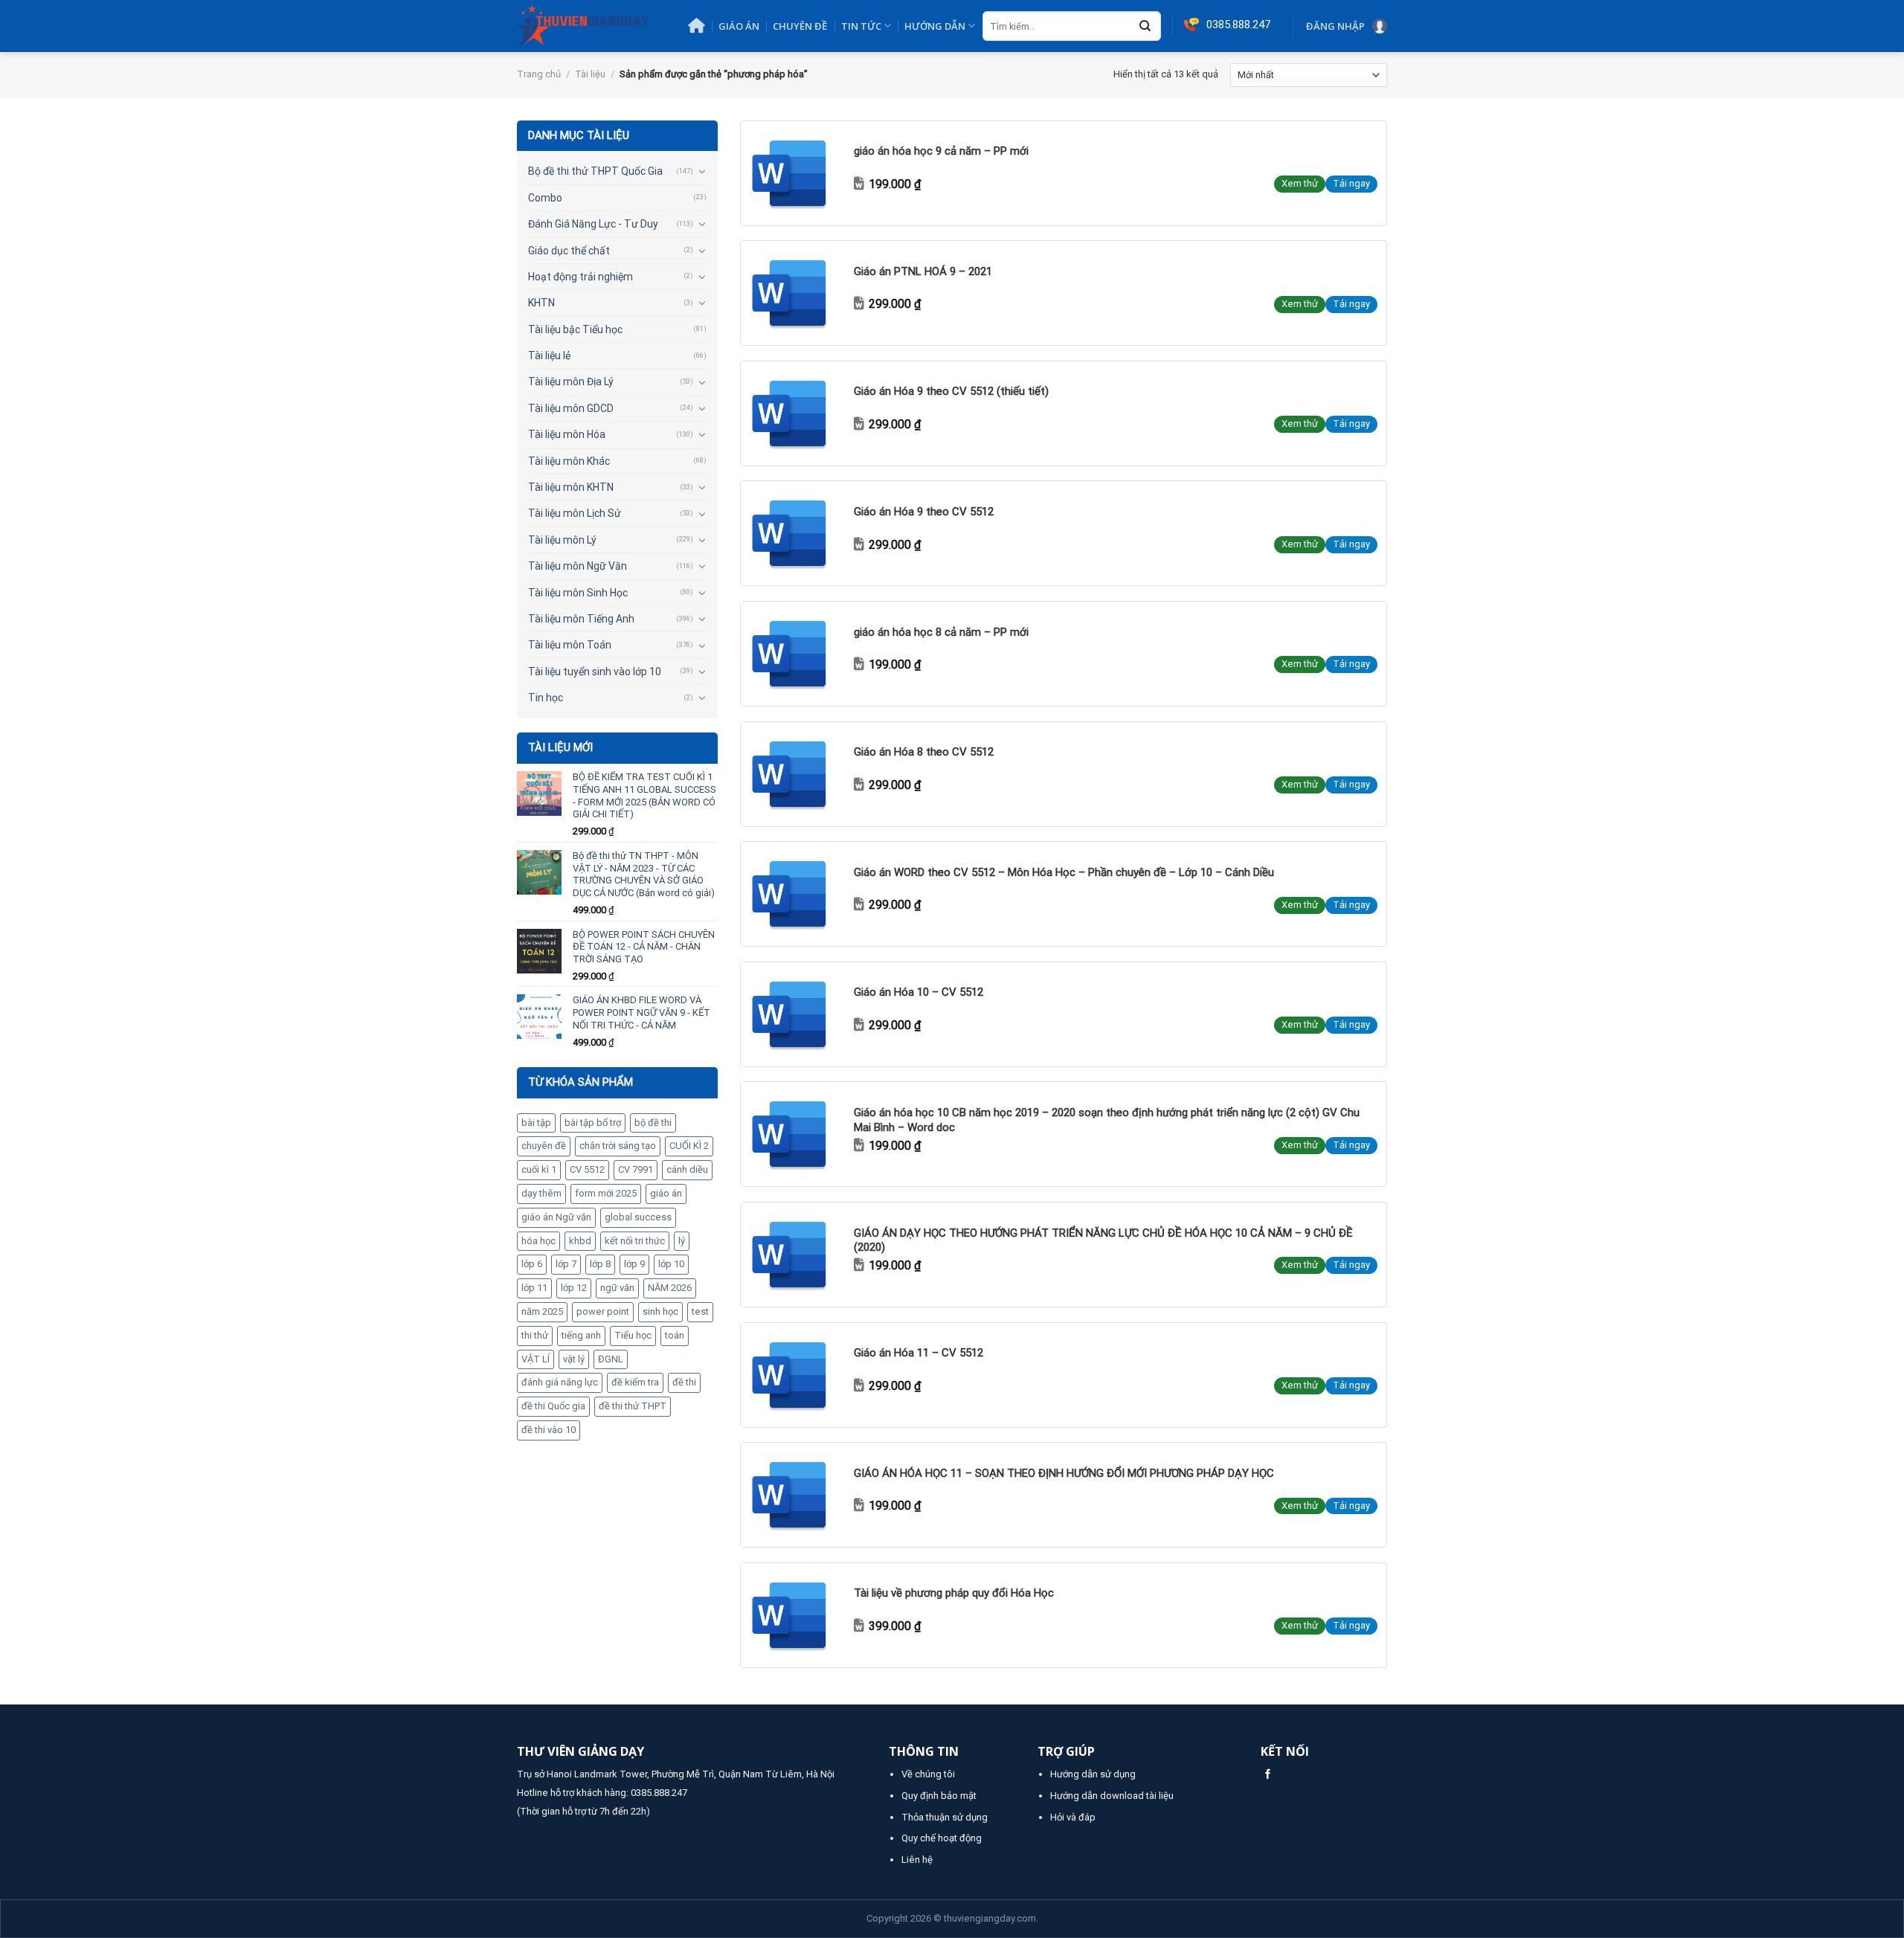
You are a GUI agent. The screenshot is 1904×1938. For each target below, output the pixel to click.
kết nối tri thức (635, 1241)
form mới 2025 (606, 1193)
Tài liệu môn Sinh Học (578, 593)
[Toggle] (702, 171)
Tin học (546, 698)
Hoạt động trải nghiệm (580, 277)
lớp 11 (534, 1288)
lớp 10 (671, 1264)
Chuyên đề (800, 26)
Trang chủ (539, 74)
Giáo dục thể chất (569, 251)
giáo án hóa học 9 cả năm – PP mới (941, 151)
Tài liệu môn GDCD (571, 408)
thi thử (535, 1335)
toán (675, 1335)
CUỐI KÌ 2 (689, 1146)
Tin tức (861, 26)
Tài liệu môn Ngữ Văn (578, 566)
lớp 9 (634, 1264)
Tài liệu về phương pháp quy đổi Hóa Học (954, 1593)
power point (603, 1311)
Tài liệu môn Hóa (567, 434)
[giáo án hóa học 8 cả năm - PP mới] (793, 654)
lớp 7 (566, 1264)
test (700, 1311)
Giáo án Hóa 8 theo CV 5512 (924, 752)
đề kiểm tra (635, 1382)
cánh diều (687, 1169)
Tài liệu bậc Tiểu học (575, 329)
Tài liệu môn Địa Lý (571, 382)
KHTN (541, 303)
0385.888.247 (659, 1793)
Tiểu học (633, 1335)
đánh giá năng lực (560, 1382)
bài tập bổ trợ (593, 1123)
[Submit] (1145, 27)
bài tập (536, 1123)
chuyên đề (544, 1146)
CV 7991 (636, 1169)
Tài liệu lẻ (549, 355)
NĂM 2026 (670, 1288)
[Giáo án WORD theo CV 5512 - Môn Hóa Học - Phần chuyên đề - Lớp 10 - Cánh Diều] (793, 894)
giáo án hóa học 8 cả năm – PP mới (941, 632)
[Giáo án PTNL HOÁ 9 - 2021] (793, 293)
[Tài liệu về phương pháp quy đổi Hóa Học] (793, 1615)
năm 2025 (542, 1311)
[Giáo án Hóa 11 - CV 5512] (793, 1375)
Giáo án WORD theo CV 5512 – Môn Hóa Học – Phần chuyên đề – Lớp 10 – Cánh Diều (1064, 872)
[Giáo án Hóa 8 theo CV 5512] (793, 774)
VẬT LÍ (535, 1359)
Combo (545, 198)
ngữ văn (617, 1288)
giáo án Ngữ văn (556, 1217)
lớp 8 (600, 1264)
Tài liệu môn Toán (570, 645)
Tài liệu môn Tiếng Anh (581, 619)
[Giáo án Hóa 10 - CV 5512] (793, 1014)
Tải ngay (1351, 183)
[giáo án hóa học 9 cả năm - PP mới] (793, 173)
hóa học (538, 1241)
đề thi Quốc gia (553, 1406)
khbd (580, 1241)
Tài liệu (590, 74)
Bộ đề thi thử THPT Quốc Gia (595, 171)
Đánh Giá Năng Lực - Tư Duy (593, 224)
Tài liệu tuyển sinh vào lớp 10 (595, 672)
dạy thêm (541, 1193)
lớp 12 (574, 1288)
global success (638, 1217)
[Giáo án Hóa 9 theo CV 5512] (793, 533)
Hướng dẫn (935, 26)
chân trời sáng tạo (618, 1146)
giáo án (666, 1193)
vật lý (574, 1359)
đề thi (684, 1382)
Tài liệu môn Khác (569, 461)
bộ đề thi (653, 1123)
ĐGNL (611, 1359)
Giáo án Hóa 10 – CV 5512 (919, 992)
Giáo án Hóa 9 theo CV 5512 (924, 512)
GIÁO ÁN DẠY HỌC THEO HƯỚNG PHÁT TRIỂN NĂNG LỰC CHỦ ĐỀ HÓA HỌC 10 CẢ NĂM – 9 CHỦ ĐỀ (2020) (1103, 1240)
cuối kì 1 (539, 1169)
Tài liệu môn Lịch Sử (575, 513)
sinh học (660, 1311)
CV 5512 (587, 1169)
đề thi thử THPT (633, 1406)
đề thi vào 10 (549, 1430)
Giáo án (739, 26)
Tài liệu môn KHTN (571, 487)
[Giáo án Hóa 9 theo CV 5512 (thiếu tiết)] (793, 413)
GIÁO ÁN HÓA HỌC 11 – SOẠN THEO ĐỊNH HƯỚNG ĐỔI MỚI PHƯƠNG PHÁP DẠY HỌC (1064, 1473)
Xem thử (1300, 183)
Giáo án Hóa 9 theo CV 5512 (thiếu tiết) (951, 391)
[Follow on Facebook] (1268, 1775)
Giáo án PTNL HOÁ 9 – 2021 (923, 271)
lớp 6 (532, 1264)
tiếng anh (581, 1335)
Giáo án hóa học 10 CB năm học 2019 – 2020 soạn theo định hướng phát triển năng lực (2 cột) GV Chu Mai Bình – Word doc (1107, 1120)
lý (682, 1241)
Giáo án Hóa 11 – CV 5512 (919, 1353)
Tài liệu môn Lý (562, 540)
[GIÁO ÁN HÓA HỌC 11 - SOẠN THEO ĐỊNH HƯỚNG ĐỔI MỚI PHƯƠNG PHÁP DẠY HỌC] (793, 1495)
